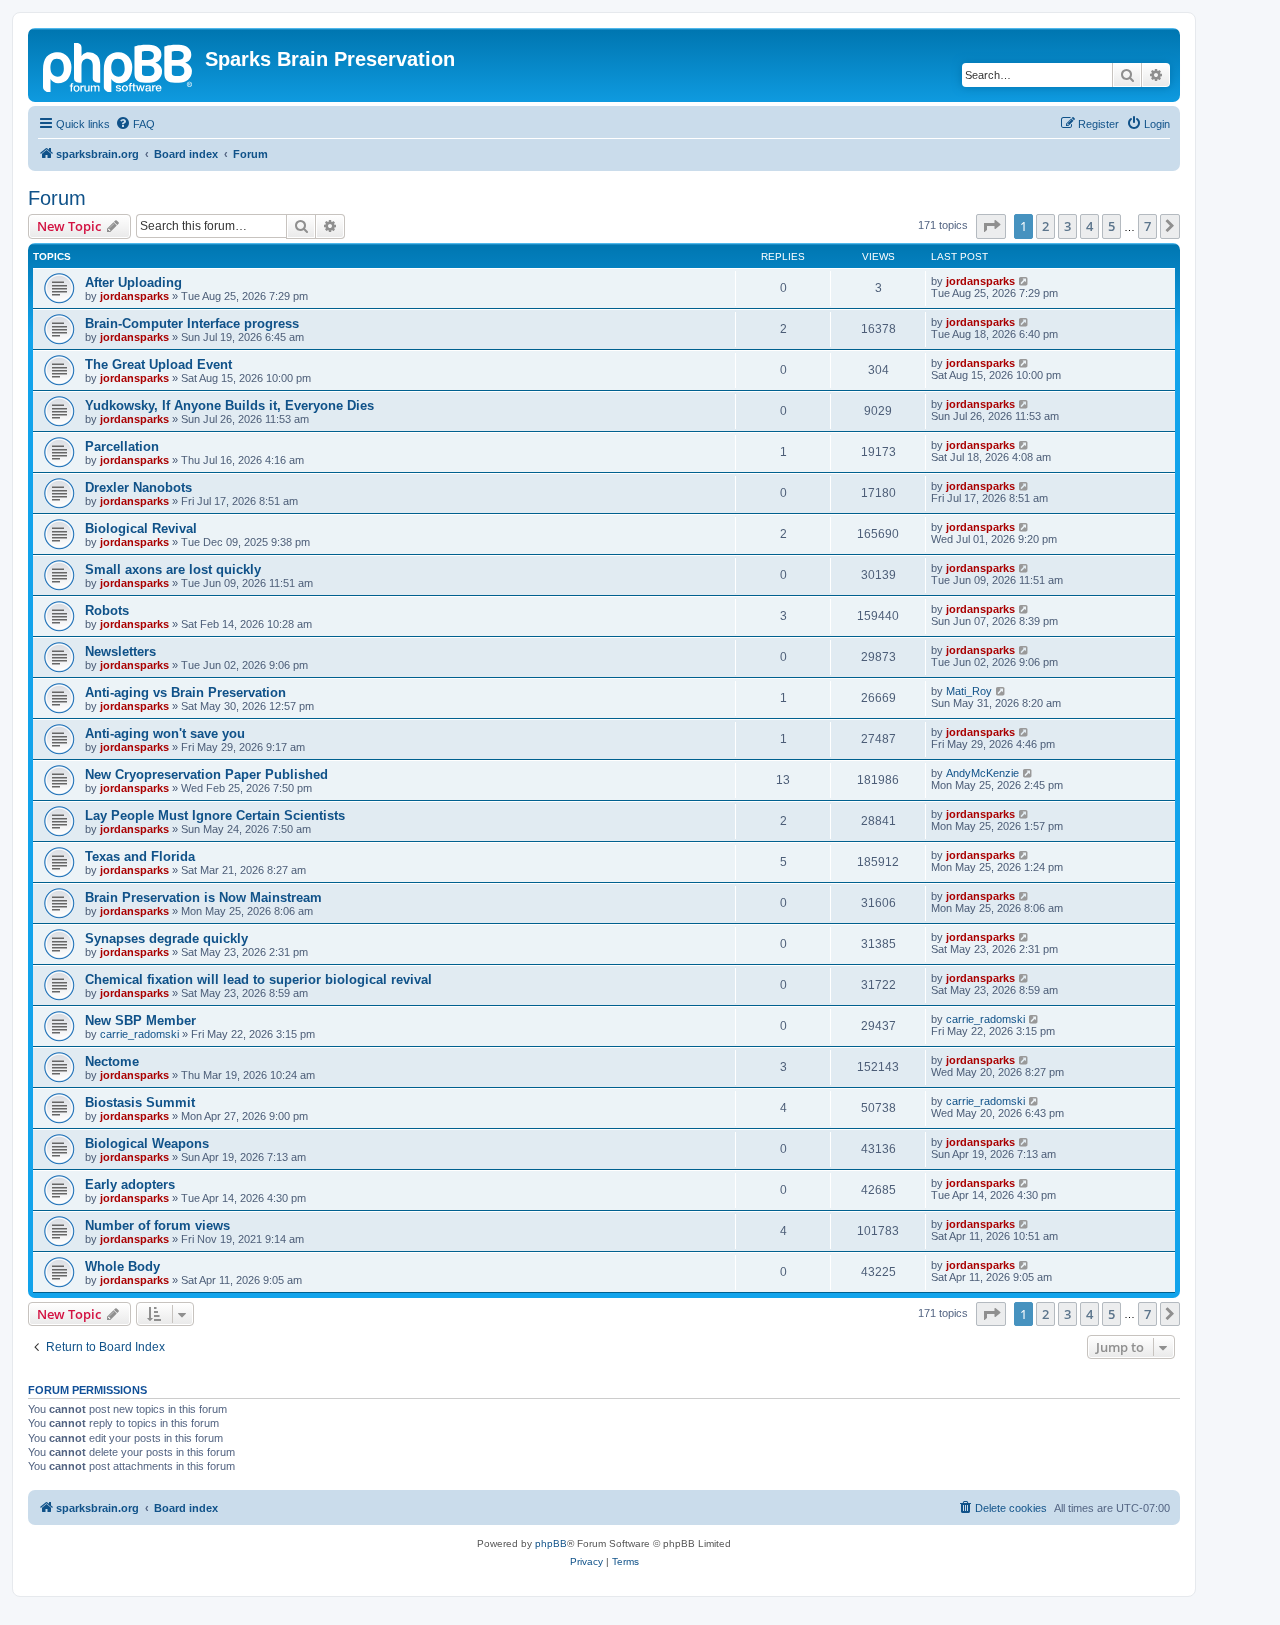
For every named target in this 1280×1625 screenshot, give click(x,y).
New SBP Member (140, 1020)
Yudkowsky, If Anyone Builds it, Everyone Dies (229, 405)
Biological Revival (141, 528)
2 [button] (1045, 226)
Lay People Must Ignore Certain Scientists (215, 815)
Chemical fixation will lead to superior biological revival (258, 979)
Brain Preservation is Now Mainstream (203, 897)
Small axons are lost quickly (173, 569)
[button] (991, 226)
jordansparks (134, 296)
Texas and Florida (140, 856)
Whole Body (122, 1266)
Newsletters (120, 651)
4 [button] (1089, 226)
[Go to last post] (1024, 281)
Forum (57, 198)
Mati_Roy (969, 691)
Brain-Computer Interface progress (192, 323)
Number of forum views (157, 1225)
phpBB (551, 1543)
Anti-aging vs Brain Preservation (185, 692)
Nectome (112, 1061)
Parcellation (122, 446)
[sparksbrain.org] (119, 65)
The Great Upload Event (158, 364)
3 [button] (1067, 226)
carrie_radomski (139, 1034)
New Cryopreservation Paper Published (206, 774)
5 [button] (1111, 226)
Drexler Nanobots (138, 487)
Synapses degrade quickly (166, 938)
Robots (107, 610)
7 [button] (1147, 226)
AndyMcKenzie (982, 773)
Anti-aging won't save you (165, 733)
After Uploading (133, 282)
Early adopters (130, 1184)
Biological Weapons (147, 1143)
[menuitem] (135, 124)
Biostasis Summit (140, 1102)
